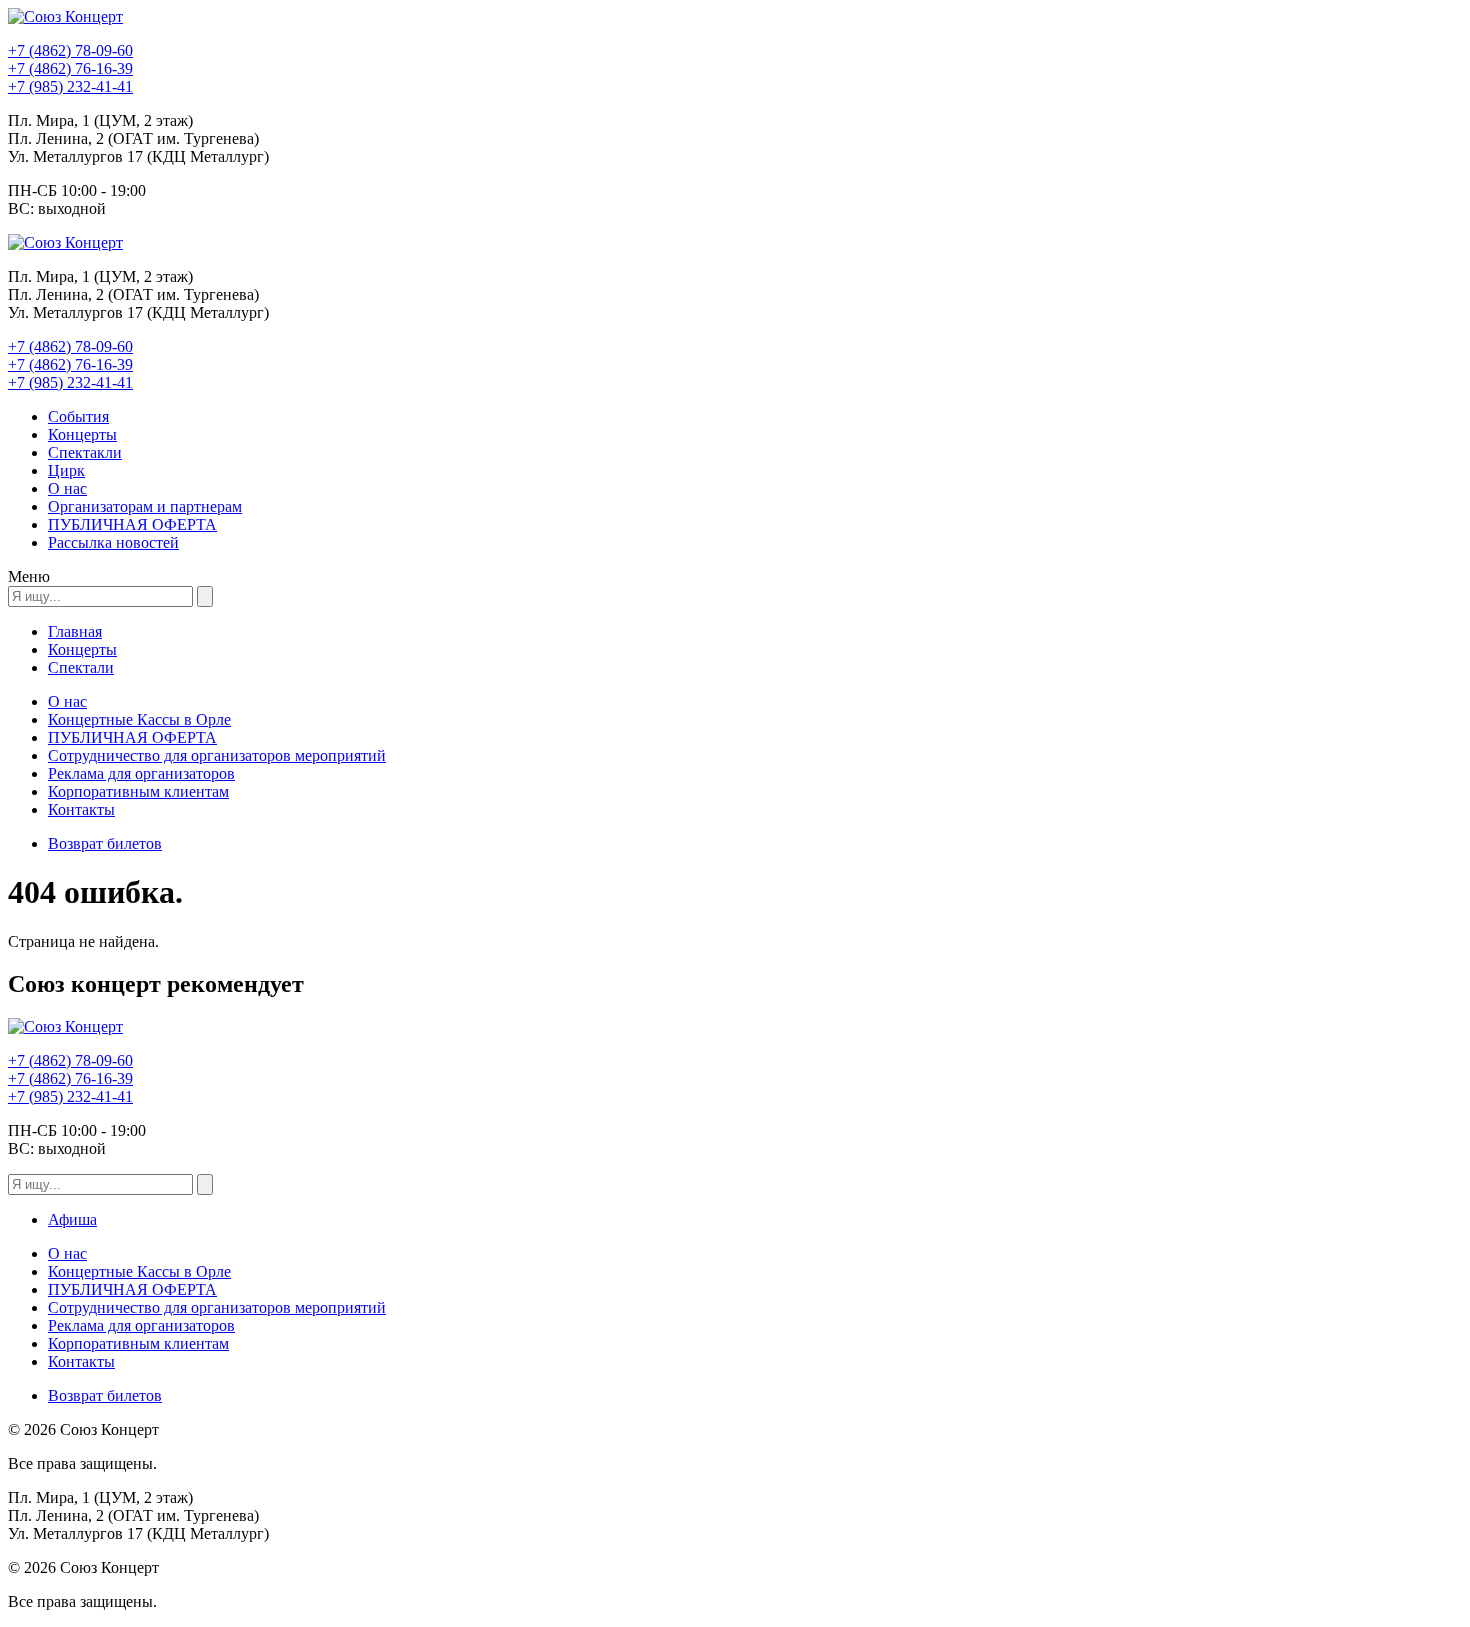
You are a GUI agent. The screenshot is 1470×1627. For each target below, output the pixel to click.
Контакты (81, 809)
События (78, 416)
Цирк (66, 470)
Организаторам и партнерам (145, 506)
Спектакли (85, 452)
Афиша (72, 1219)
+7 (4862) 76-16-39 (70, 68)
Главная (75, 631)
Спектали (81, 667)
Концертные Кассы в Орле (139, 719)
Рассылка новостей (113, 542)
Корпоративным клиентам (138, 791)
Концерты (82, 434)
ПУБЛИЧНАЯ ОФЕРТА (132, 524)
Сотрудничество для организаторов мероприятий (217, 755)
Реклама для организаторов (141, 773)
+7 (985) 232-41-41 (70, 86)
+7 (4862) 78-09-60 (70, 50)
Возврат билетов (105, 843)
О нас (67, 488)
